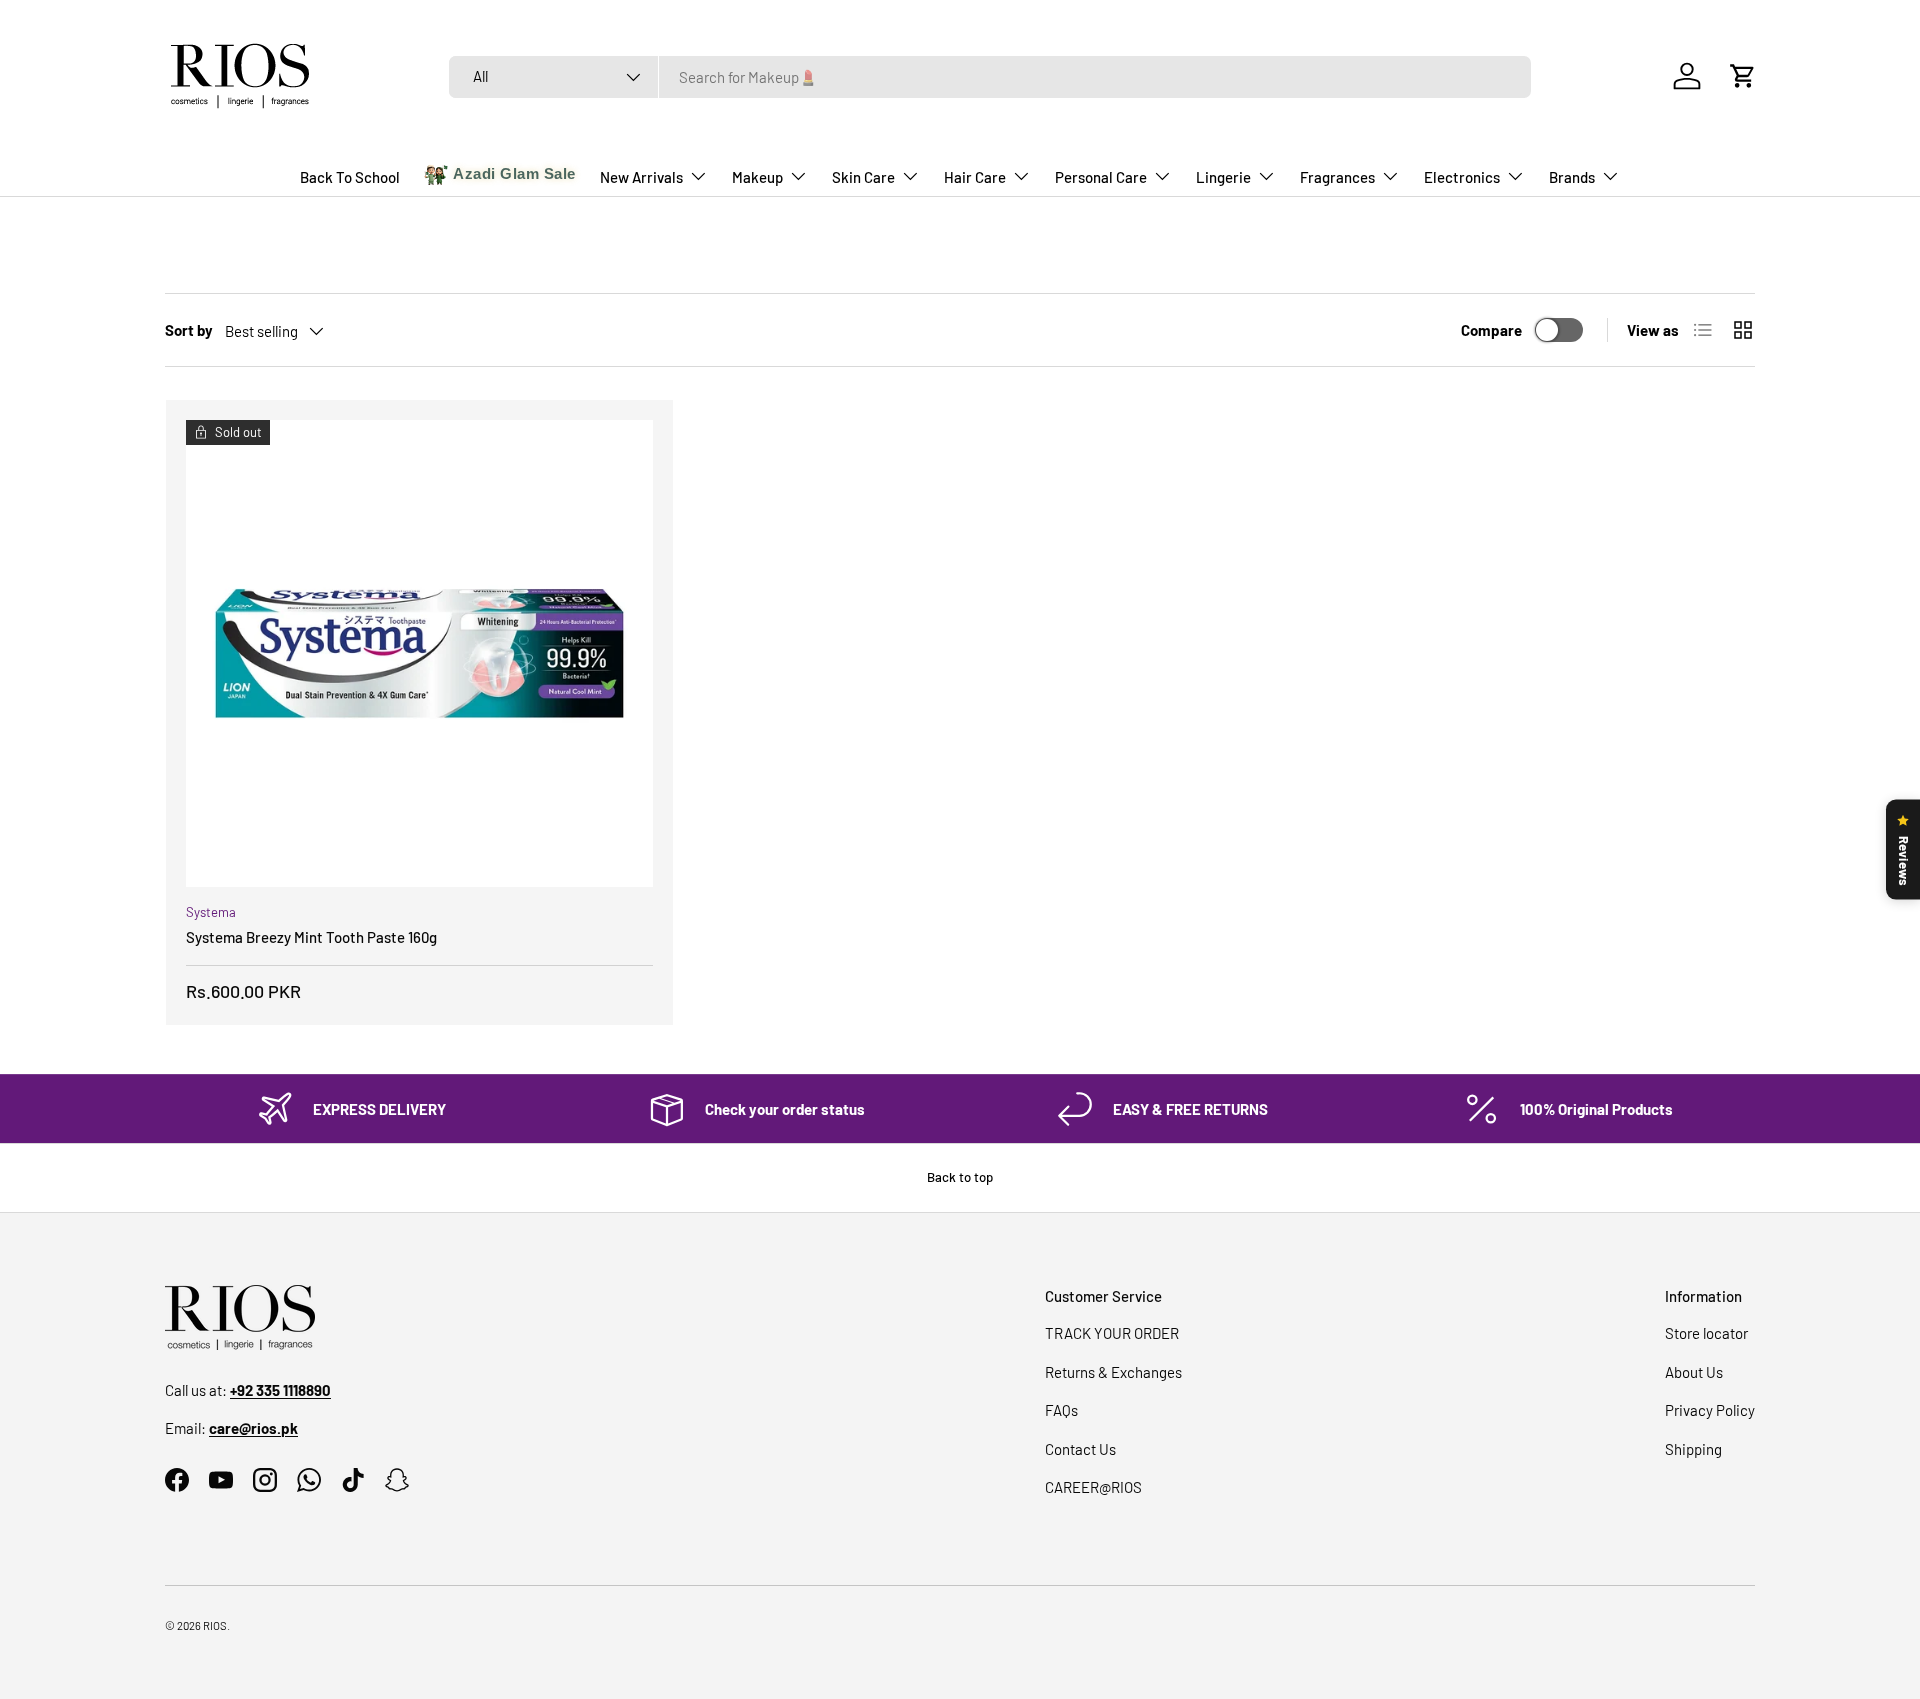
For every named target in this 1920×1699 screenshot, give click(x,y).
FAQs (1061, 1410)
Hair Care (975, 177)
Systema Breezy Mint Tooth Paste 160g (311, 937)
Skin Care (863, 177)
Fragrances (1337, 177)
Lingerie (1223, 177)
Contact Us (1080, 1449)
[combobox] (990, 77)
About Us (1694, 1372)
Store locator (1706, 1333)
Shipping (1693, 1449)
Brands (1572, 177)
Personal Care (1101, 177)
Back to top (960, 1177)
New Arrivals (641, 177)
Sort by (189, 330)
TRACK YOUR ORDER (1112, 1333)
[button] (1743, 76)
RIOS (215, 1625)
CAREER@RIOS (1093, 1487)
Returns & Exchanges (1113, 1372)
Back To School (350, 177)
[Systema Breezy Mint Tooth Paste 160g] (419, 653)
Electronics (1462, 177)
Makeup (757, 177)
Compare (1491, 330)
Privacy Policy (1710, 1410)
